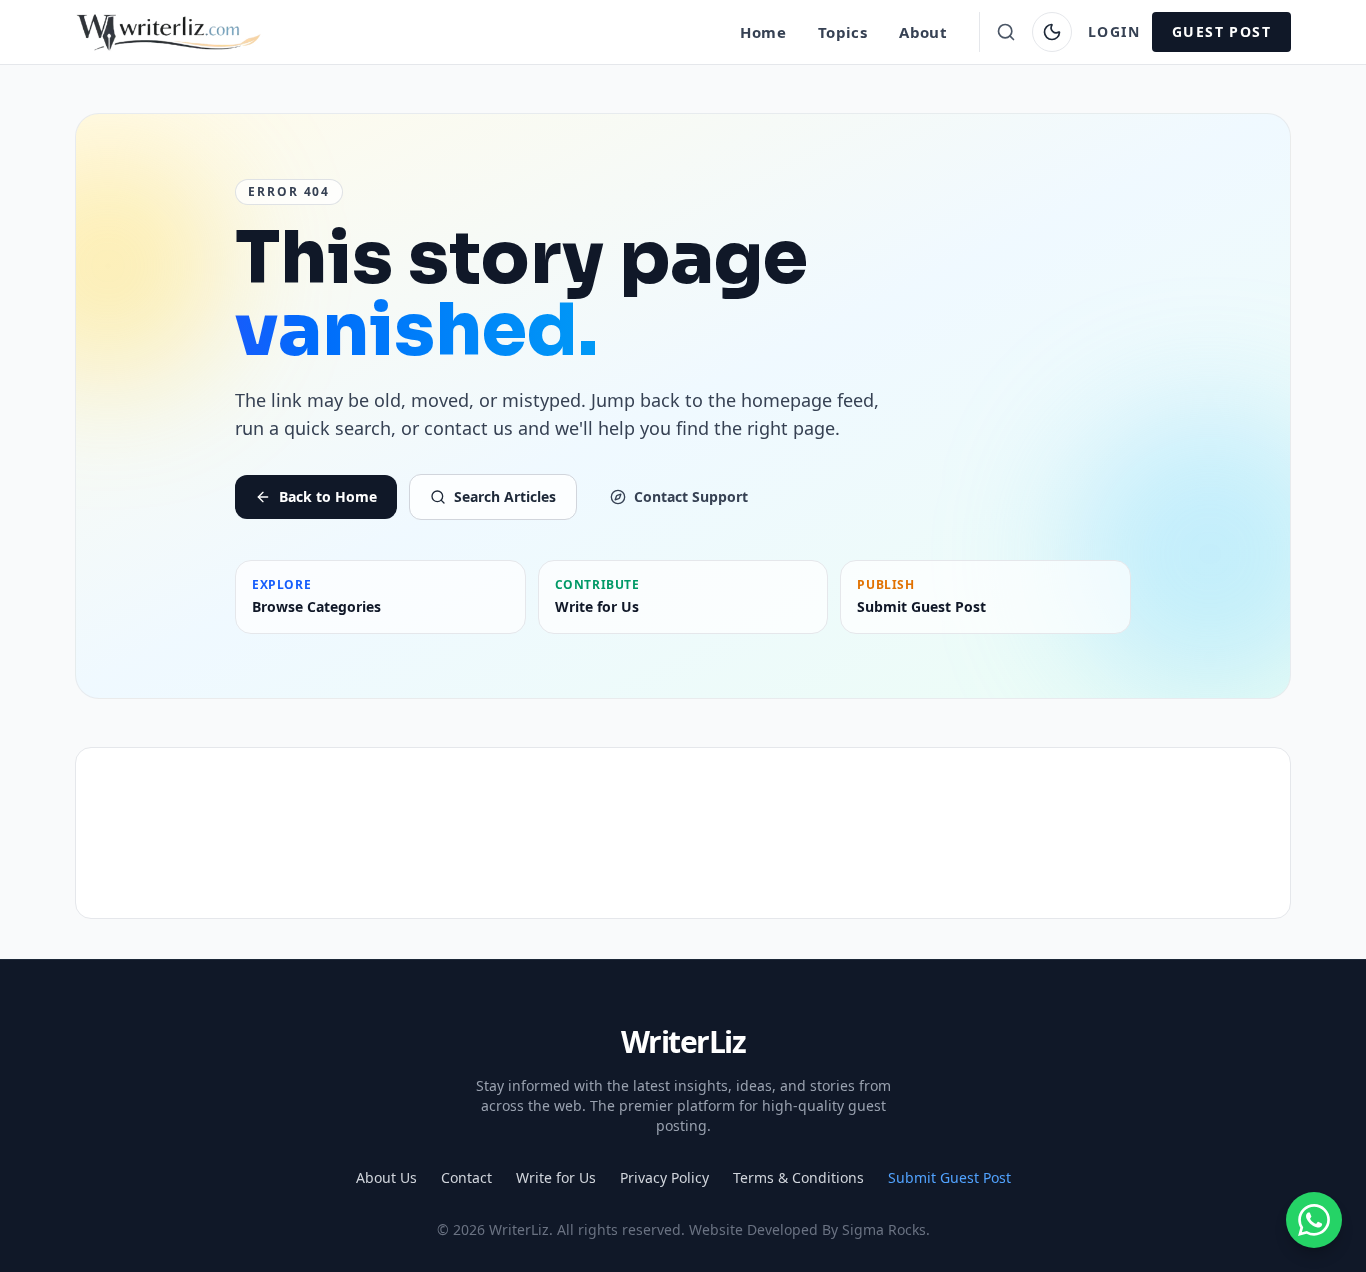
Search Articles (505, 496)
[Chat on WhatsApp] (1314, 1220)
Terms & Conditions (798, 1177)
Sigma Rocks (884, 1229)
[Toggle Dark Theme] (1052, 32)
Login (1114, 31)
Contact (466, 1177)
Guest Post (1221, 31)
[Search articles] (1006, 32)
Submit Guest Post (949, 1177)
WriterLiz (683, 1041)
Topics (842, 32)
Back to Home (328, 496)
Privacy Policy (664, 1177)
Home (763, 32)
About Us (386, 1177)
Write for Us (556, 1177)
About (923, 32)
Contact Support (691, 496)
